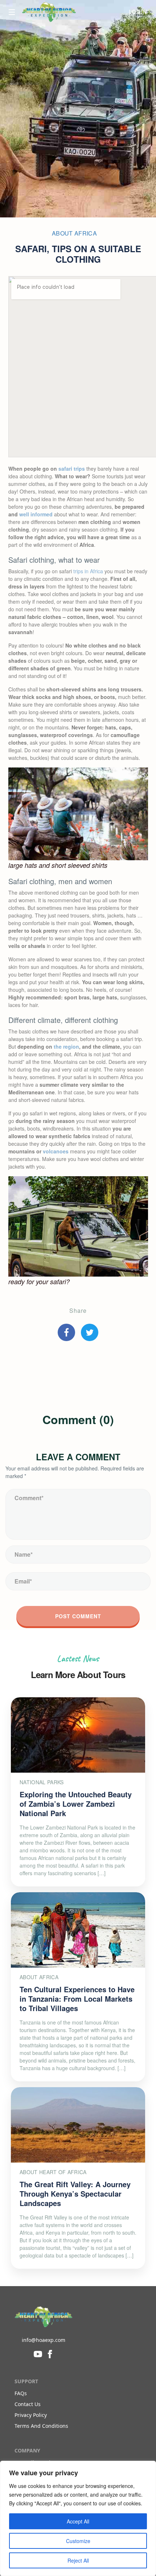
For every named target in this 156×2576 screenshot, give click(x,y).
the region (66, 1046)
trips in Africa (88, 571)
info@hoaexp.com (44, 2340)
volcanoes (56, 1151)
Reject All (78, 2560)
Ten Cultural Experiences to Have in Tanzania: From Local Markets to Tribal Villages (77, 1999)
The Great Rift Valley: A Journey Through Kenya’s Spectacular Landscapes (75, 2194)
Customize (78, 2541)
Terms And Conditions (41, 2426)
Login (138, 12)
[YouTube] (38, 2353)
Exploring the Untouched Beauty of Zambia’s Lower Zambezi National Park (76, 1804)
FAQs (21, 2393)
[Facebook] (50, 2353)
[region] (78, 2518)
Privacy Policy (31, 2415)
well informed (36, 514)
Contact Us (28, 2404)
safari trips (72, 469)
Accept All (78, 2521)
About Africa (74, 233)
